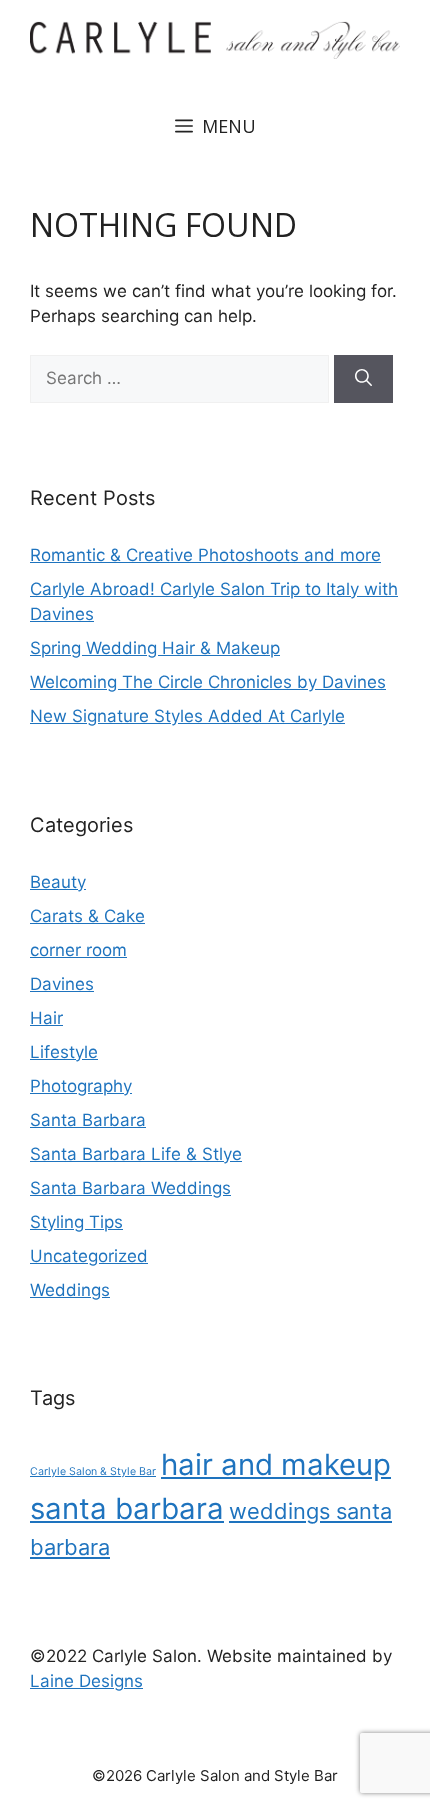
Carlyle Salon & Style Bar (93, 1471)
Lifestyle (64, 1052)
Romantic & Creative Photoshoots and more (205, 555)
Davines (62, 984)
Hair (46, 1018)
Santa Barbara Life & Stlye (136, 1154)
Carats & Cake (87, 916)
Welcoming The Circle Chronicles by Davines (208, 682)
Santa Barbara (88, 1120)
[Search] (363, 379)
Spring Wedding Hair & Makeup (155, 648)
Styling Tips (76, 1222)
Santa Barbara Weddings (130, 1188)
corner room (78, 950)
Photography (81, 1086)
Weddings (70, 1290)
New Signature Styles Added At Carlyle (187, 716)
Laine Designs (86, 1681)
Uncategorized (89, 1256)
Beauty (58, 882)
